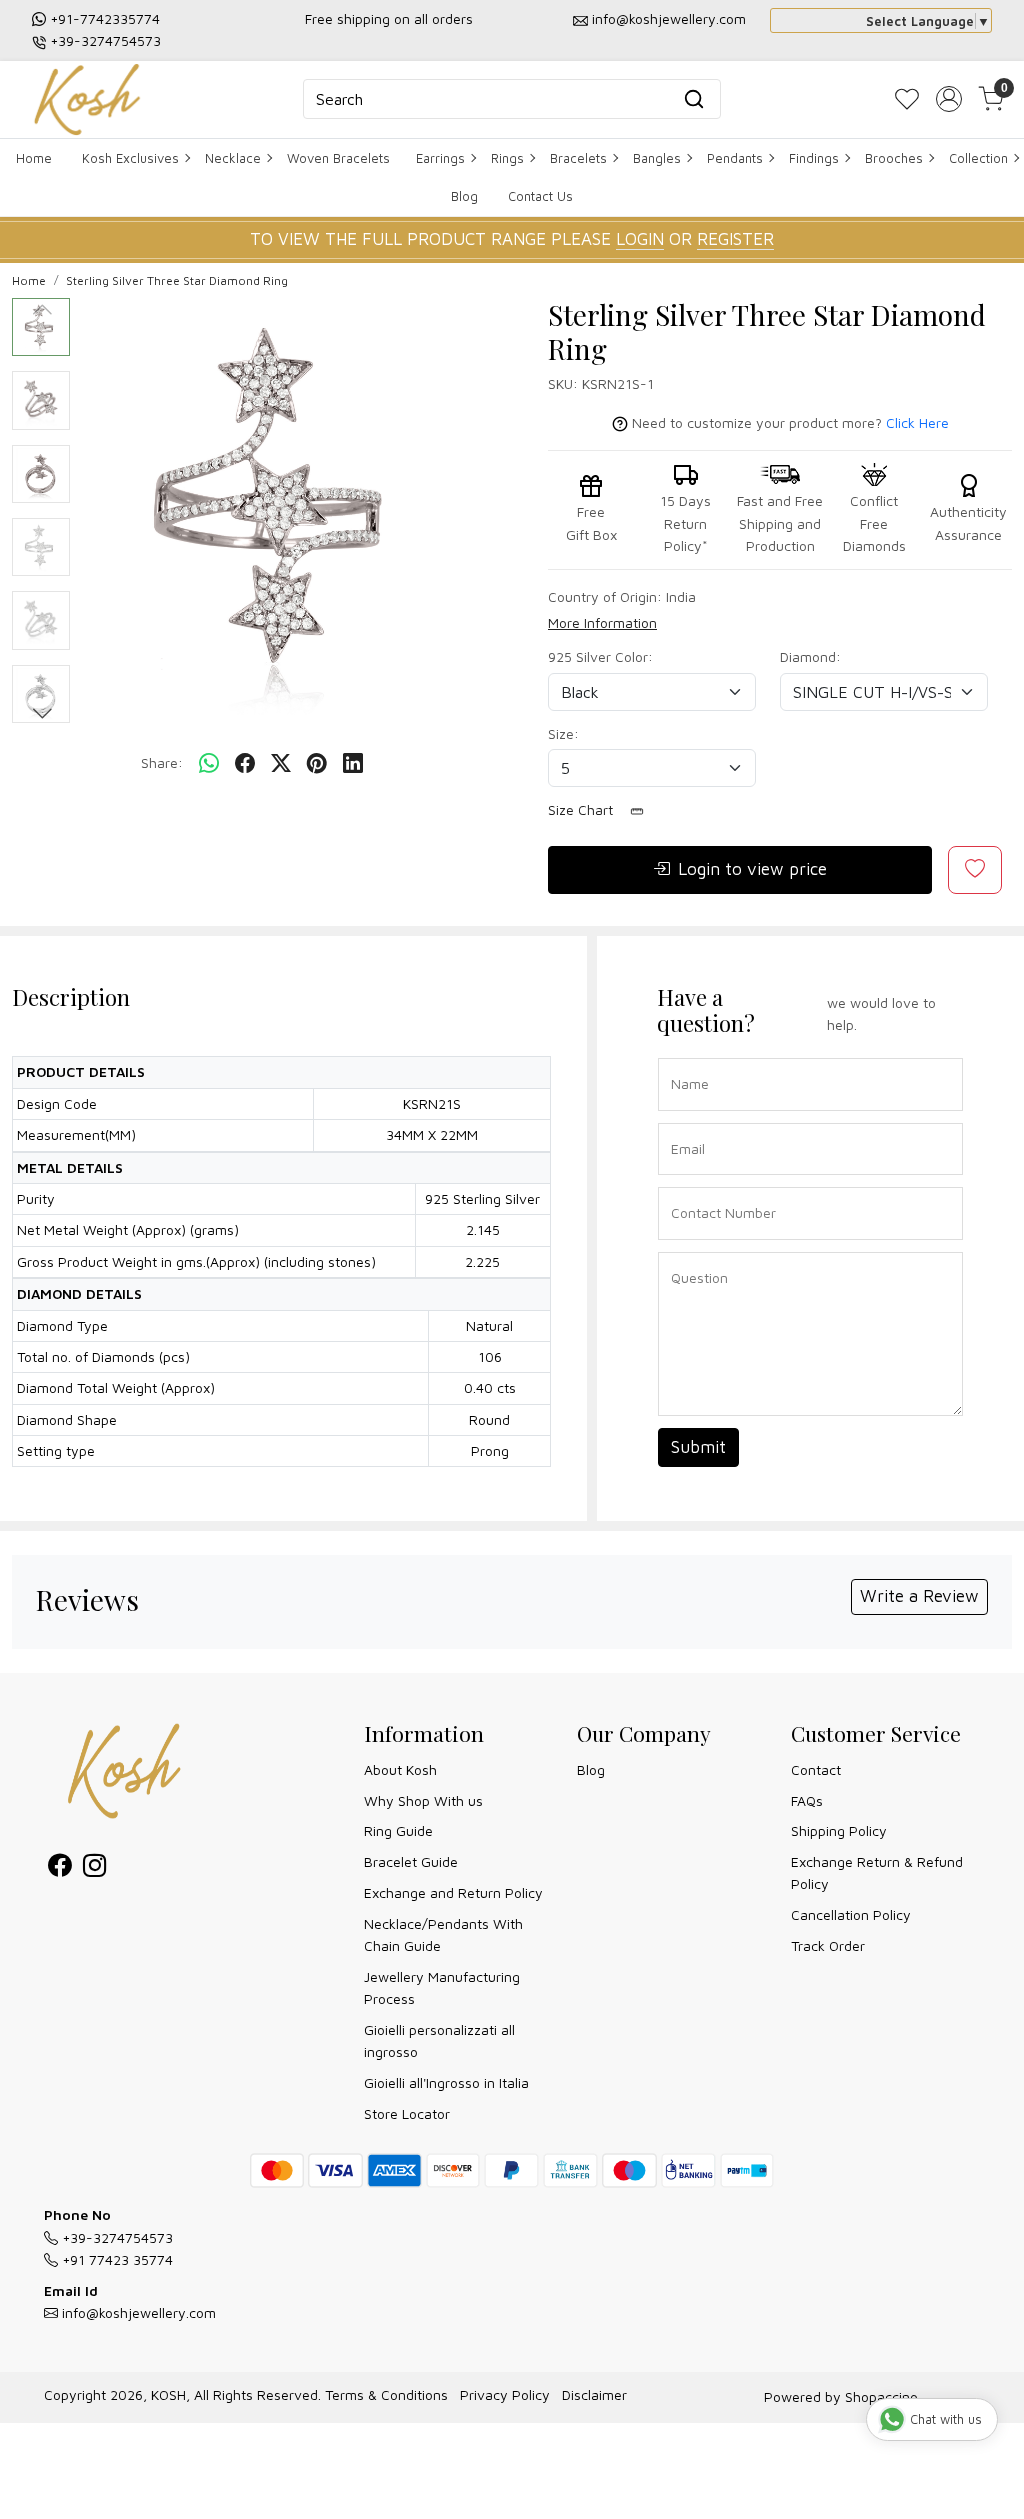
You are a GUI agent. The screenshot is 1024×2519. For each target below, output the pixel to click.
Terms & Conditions (386, 2394)
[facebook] (245, 763)
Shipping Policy (839, 1830)
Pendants (735, 158)
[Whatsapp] (209, 763)
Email (684, 1121)
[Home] (87, 99)
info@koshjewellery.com (669, 18)
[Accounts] (949, 99)
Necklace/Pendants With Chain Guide (443, 1934)
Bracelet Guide (411, 1861)
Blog (464, 196)
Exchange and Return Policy (453, 1892)
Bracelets (578, 158)
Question (692, 1250)
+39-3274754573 (105, 40)
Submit (698, 1447)
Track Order (828, 1945)
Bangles (657, 158)
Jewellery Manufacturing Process (442, 1987)
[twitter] (281, 763)
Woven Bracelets (338, 158)
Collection (978, 158)
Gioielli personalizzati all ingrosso (439, 2040)
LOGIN (640, 239)
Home (34, 158)
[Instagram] (94, 1868)
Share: (162, 762)
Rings (507, 158)
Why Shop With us (423, 1800)
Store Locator (407, 2113)
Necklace (233, 158)
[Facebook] (59, 1868)
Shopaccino (881, 2396)
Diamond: (810, 656)
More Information (602, 622)
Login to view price (752, 869)
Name (684, 1056)
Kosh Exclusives (130, 158)
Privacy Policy (505, 2394)
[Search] (694, 99)
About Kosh (400, 1769)
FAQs (807, 1800)
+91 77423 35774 (115, 2259)
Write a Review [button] (919, 1596)
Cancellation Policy (851, 1914)
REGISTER (735, 239)
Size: (563, 733)
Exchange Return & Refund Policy (877, 1872)
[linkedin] (353, 763)
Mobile (685, 1185)
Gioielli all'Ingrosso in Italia (446, 2082)
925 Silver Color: (600, 656)
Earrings (440, 158)
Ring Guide (398, 1830)
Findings (814, 158)
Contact (816, 1769)
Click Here (917, 422)
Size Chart (582, 809)
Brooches (894, 158)
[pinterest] (317, 763)
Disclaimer (594, 2394)
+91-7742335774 (105, 18)
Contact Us (540, 196)
